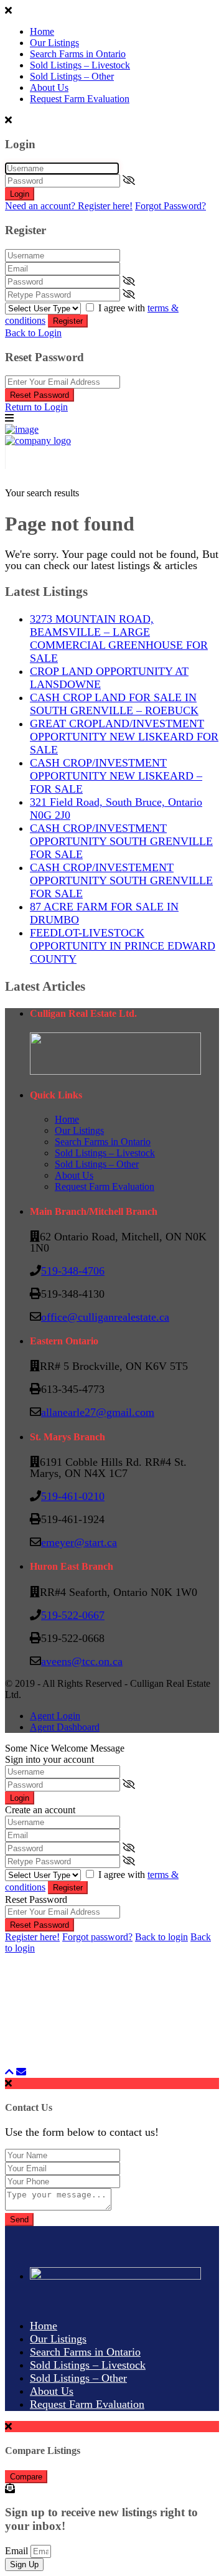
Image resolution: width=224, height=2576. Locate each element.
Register (68, 321)
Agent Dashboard (65, 1727)
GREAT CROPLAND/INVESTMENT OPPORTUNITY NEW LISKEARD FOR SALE (124, 737)
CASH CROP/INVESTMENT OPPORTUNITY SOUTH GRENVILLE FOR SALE (121, 841)
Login (20, 194)
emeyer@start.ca (79, 1542)
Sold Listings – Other (72, 76)
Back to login (161, 1937)
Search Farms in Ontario (78, 54)
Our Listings (54, 43)
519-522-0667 (73, 1615)
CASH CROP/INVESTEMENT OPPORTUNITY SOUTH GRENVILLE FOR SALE (121, 880)
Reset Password (40, 395)
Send (19, 2220)
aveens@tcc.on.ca (82, 1661)
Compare (26, 2477)
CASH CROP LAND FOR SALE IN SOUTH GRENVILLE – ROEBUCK (114, 704)
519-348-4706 (73, 1271)
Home (42, 31)
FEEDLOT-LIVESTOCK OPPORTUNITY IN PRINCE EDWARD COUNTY (123, 946)
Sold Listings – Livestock (80, 65)
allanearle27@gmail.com (98, 1412)
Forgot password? (97, 1937)
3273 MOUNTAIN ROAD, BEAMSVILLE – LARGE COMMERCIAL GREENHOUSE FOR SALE (119, 639)
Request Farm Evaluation (80, 99)
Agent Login (55, 1716)
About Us (49, 87)
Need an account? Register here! (69, 206)
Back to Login (33, 333)
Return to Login (36, 407)
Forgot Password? (170, 206)
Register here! (32, 1937)
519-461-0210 (73, 1496)
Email (18, 2551)
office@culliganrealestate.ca (105, 1317)
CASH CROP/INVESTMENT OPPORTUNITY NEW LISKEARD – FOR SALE (116, 776)
